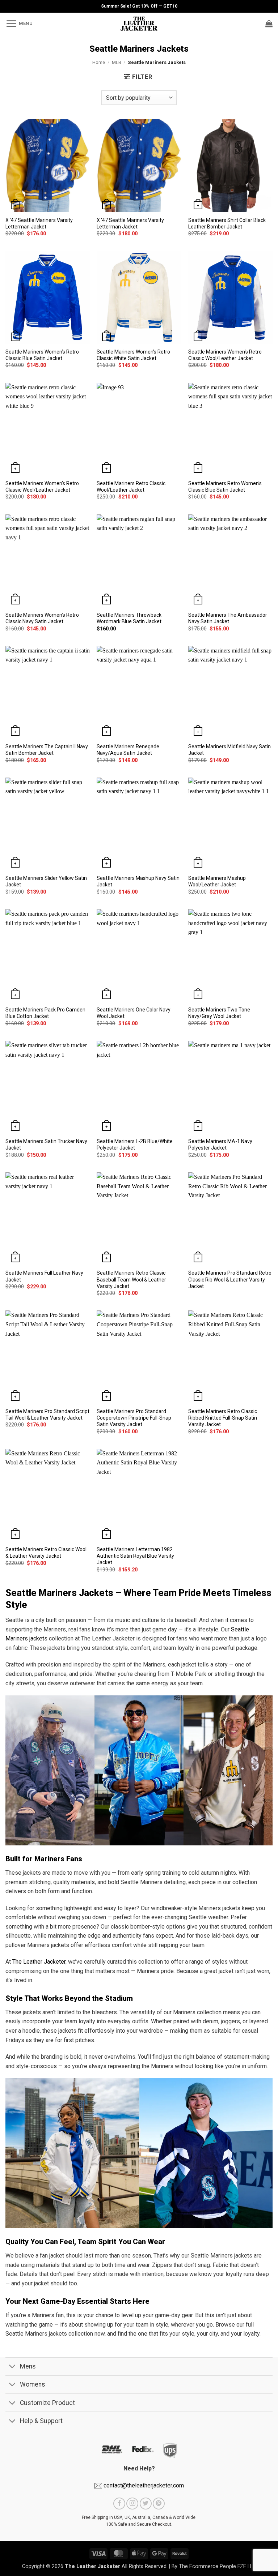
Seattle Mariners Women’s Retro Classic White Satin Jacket (133, 355)
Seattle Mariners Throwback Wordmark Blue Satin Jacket (129, 618)
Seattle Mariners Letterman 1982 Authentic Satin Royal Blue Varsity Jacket (135, 1556)
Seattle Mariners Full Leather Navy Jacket (44, 1276)
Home (99, 62)
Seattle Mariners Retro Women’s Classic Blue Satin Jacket (225, 487)
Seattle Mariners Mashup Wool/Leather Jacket (217, 881)
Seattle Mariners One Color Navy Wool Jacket (134, 1013)
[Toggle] (12, 2367)
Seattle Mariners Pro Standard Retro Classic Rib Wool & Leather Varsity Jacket (230, 1279)
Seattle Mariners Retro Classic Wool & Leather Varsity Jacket (46, 1553)
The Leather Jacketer (39, 1962)
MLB (117, 62)
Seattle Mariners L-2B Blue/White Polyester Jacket (135, 1144)
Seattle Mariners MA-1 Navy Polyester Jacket (220, 1144)
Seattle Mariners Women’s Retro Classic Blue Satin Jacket (42, 355)
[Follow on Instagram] (132, 2504)
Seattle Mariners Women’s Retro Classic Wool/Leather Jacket (225, 355)
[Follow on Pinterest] (159, 2504)
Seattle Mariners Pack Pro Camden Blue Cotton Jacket (45, 1013)
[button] (19, 23)
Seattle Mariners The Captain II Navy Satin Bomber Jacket (47, 750)
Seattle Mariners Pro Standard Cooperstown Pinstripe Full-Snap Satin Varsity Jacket (134, 1418)
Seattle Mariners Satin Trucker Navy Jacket (46, 1144)
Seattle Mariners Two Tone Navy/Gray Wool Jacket (219, 1013)
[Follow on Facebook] (119, 2504)
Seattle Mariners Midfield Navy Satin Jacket (229, 750)
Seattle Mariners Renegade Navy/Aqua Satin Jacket (128, 750)
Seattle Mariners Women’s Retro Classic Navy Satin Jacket (42, 618)
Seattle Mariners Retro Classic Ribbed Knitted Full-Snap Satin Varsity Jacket (223, 1418)
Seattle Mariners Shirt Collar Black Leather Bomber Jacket (227, 223)
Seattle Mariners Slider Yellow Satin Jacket (46, 881)
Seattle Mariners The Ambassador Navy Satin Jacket (228, 618)
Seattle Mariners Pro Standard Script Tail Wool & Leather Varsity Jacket (47, 1415)
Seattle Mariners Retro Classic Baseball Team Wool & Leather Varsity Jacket (131, 1279)
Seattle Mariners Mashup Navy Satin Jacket (138, 881)
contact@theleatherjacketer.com (143, 2485)
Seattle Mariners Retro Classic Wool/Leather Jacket (131, 487)
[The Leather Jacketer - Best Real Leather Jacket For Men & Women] (139, 23)
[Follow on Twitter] (146, 2504)
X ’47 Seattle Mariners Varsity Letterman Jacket (39, 223)
